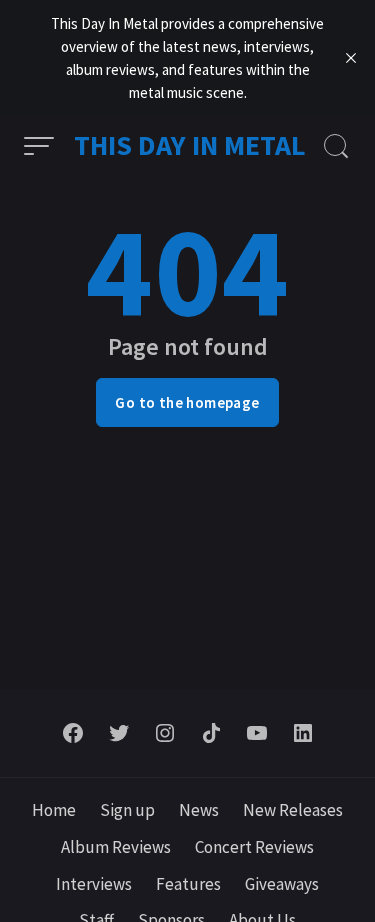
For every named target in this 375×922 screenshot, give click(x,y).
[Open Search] (336, 146)
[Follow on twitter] (119, 733)
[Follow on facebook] (73, 733)
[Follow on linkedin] (303, 733)
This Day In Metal (190, 145)
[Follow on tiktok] (211, 733)
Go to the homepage (187, 402)
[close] (351, 58)
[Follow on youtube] (257, 733)
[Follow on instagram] (165, 733)
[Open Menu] (39, 146)
